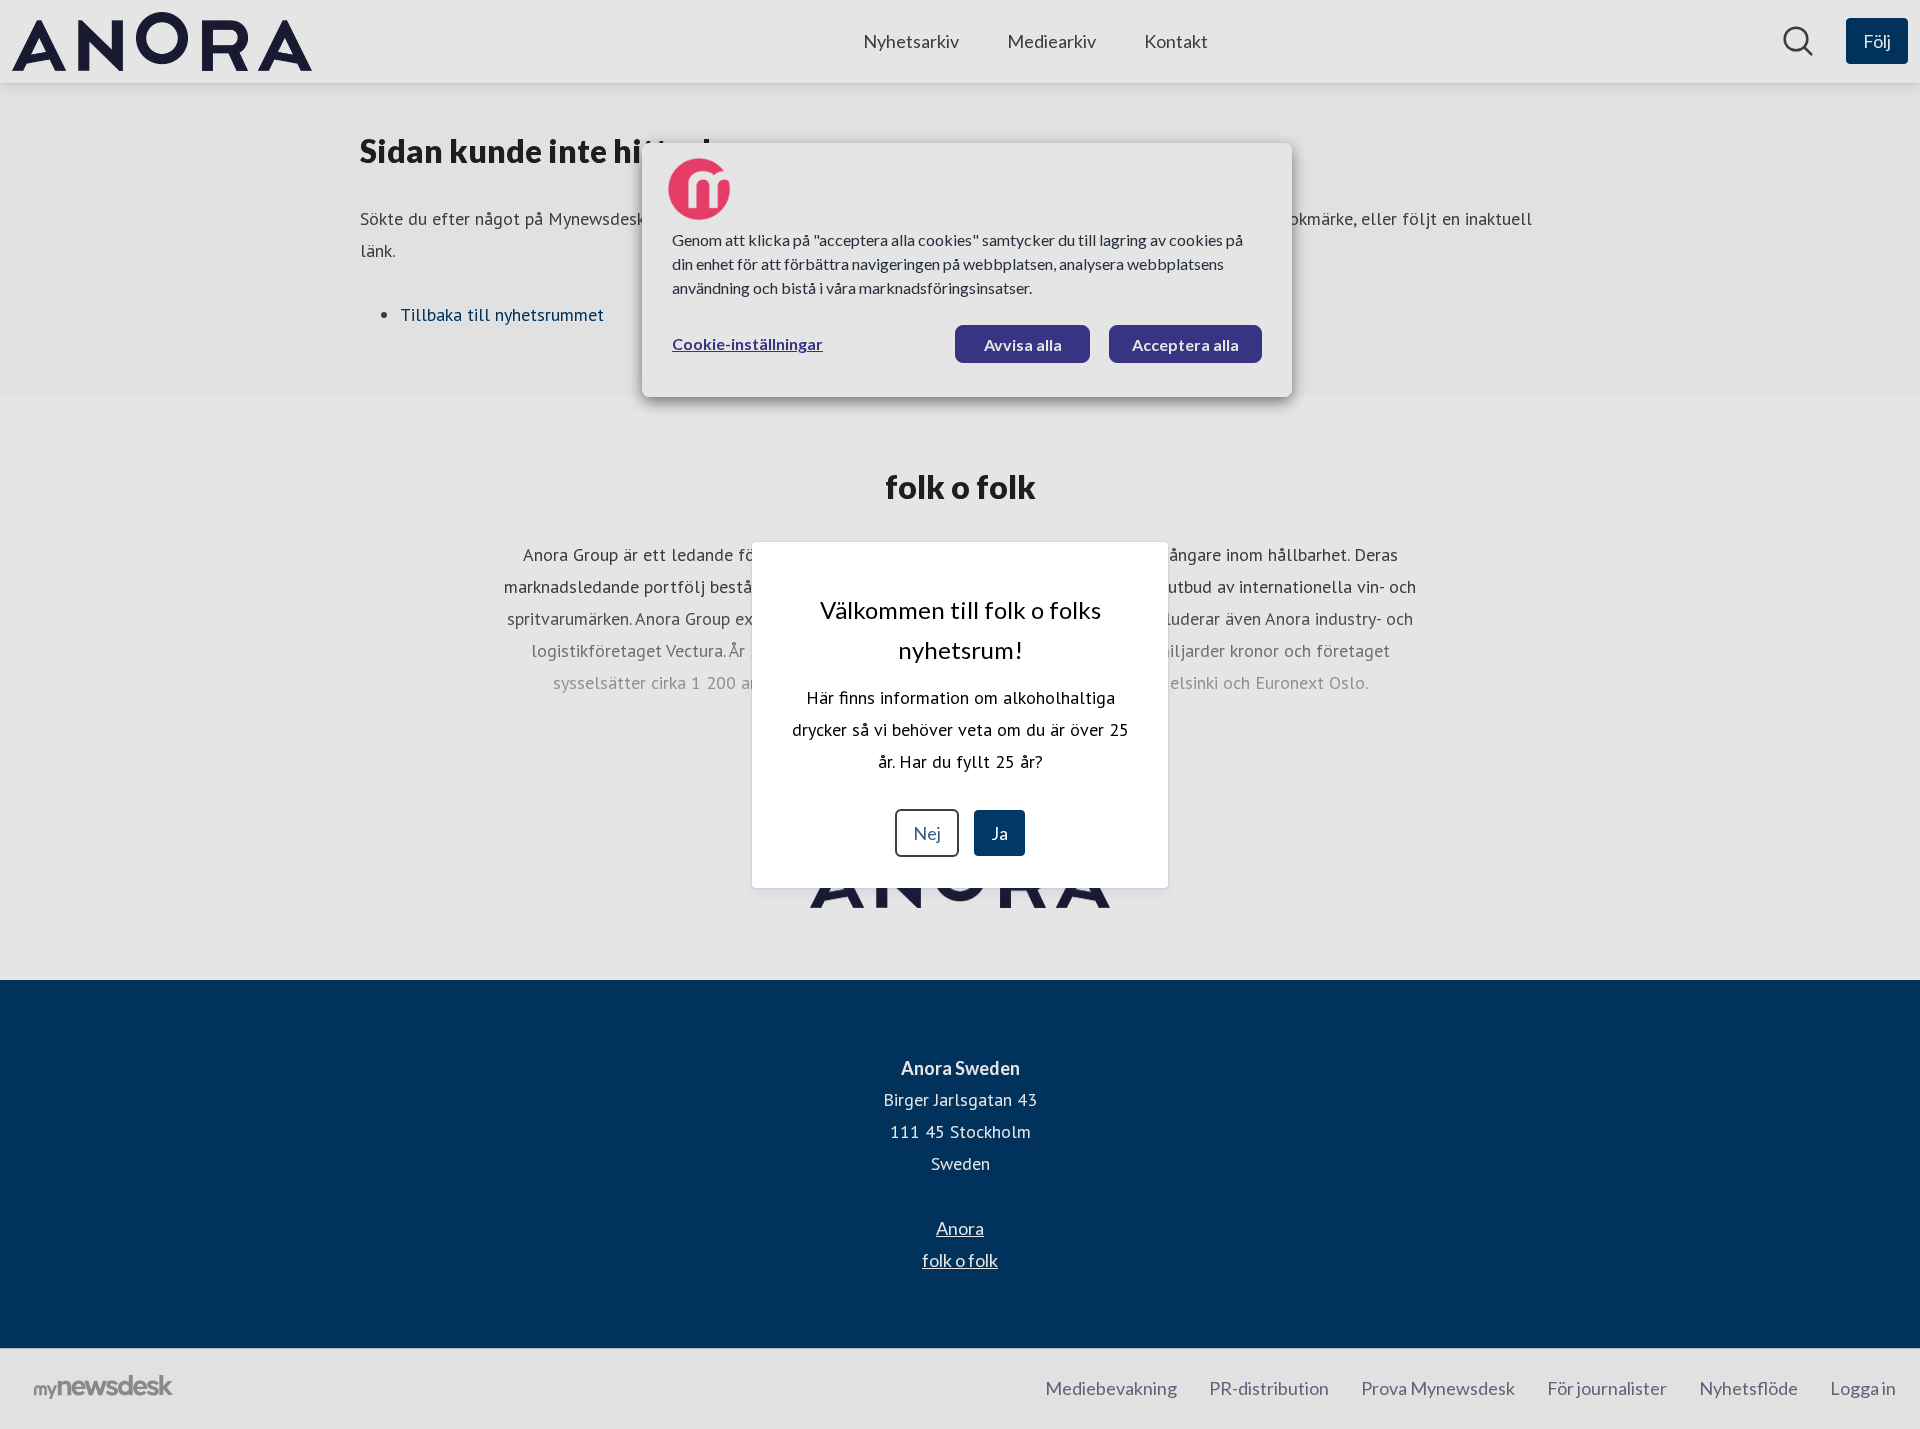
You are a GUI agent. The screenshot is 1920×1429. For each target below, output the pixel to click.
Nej (927, 833)
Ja (999, 833)
